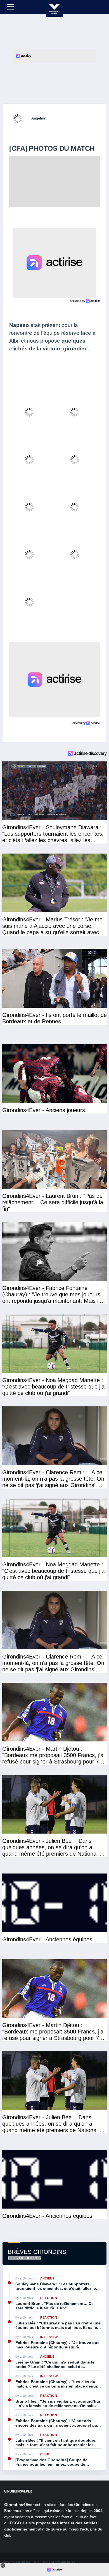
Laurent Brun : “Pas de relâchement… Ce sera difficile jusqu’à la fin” (54, 2306)
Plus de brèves (24, 2258)
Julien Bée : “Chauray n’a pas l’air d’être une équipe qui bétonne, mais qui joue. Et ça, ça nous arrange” (58, 2325)
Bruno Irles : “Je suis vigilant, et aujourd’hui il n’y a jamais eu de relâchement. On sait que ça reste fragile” (58, 2403)
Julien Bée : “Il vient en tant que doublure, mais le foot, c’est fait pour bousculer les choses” (56, 2443)
